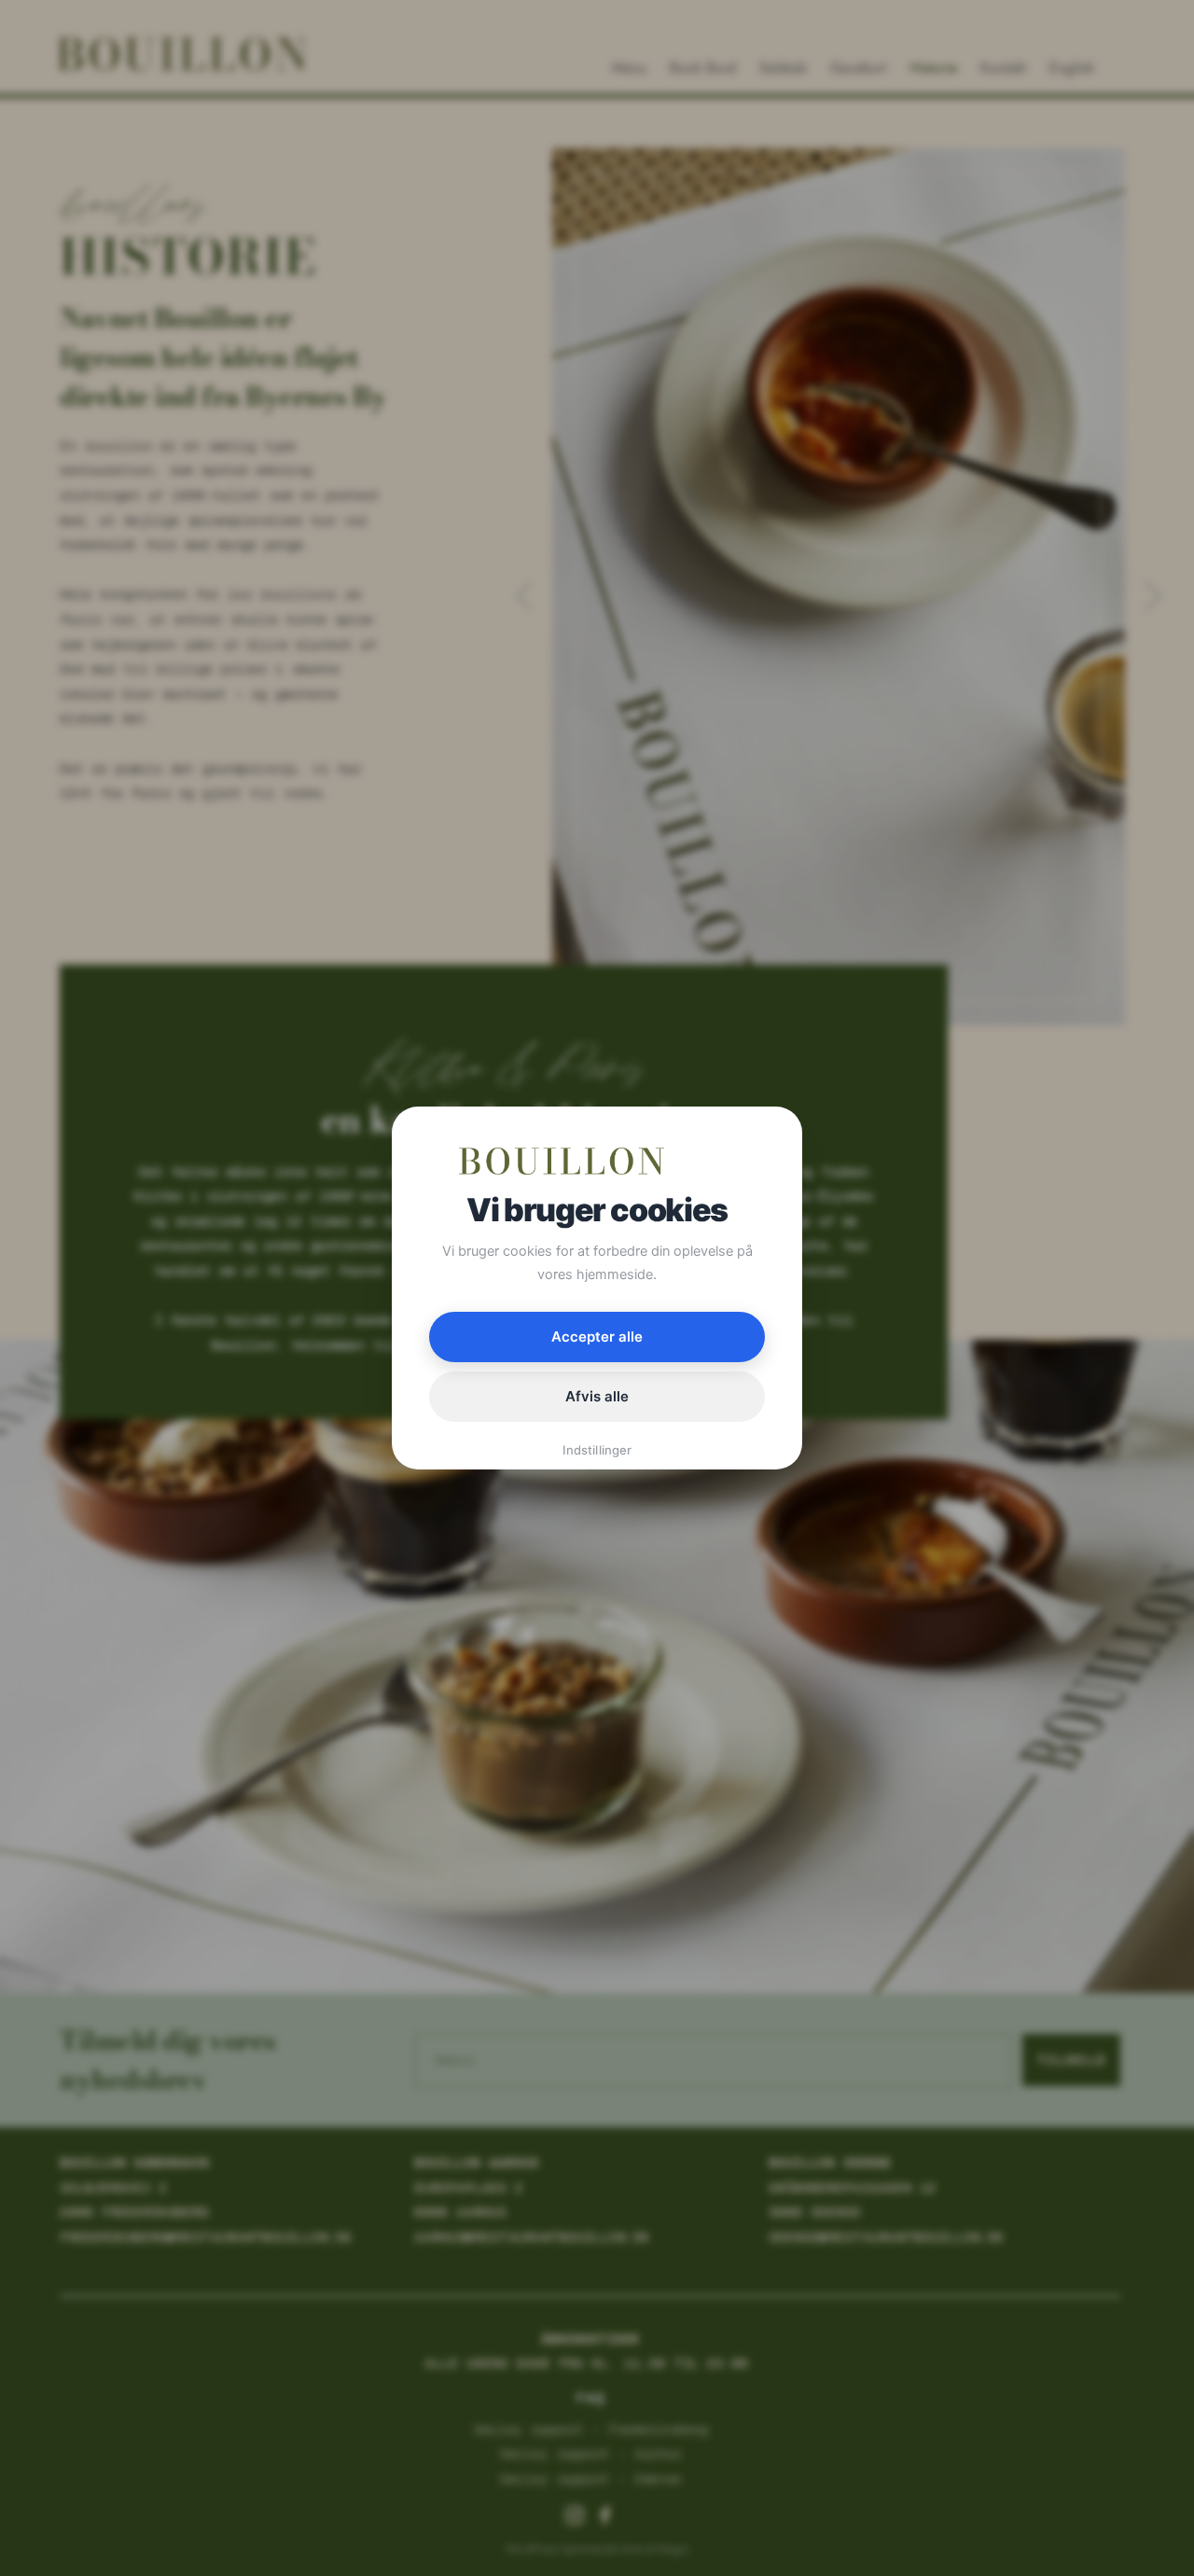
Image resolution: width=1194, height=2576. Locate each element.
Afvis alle (597, 1396)
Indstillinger (597, 1450)
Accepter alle (597, 1337)
